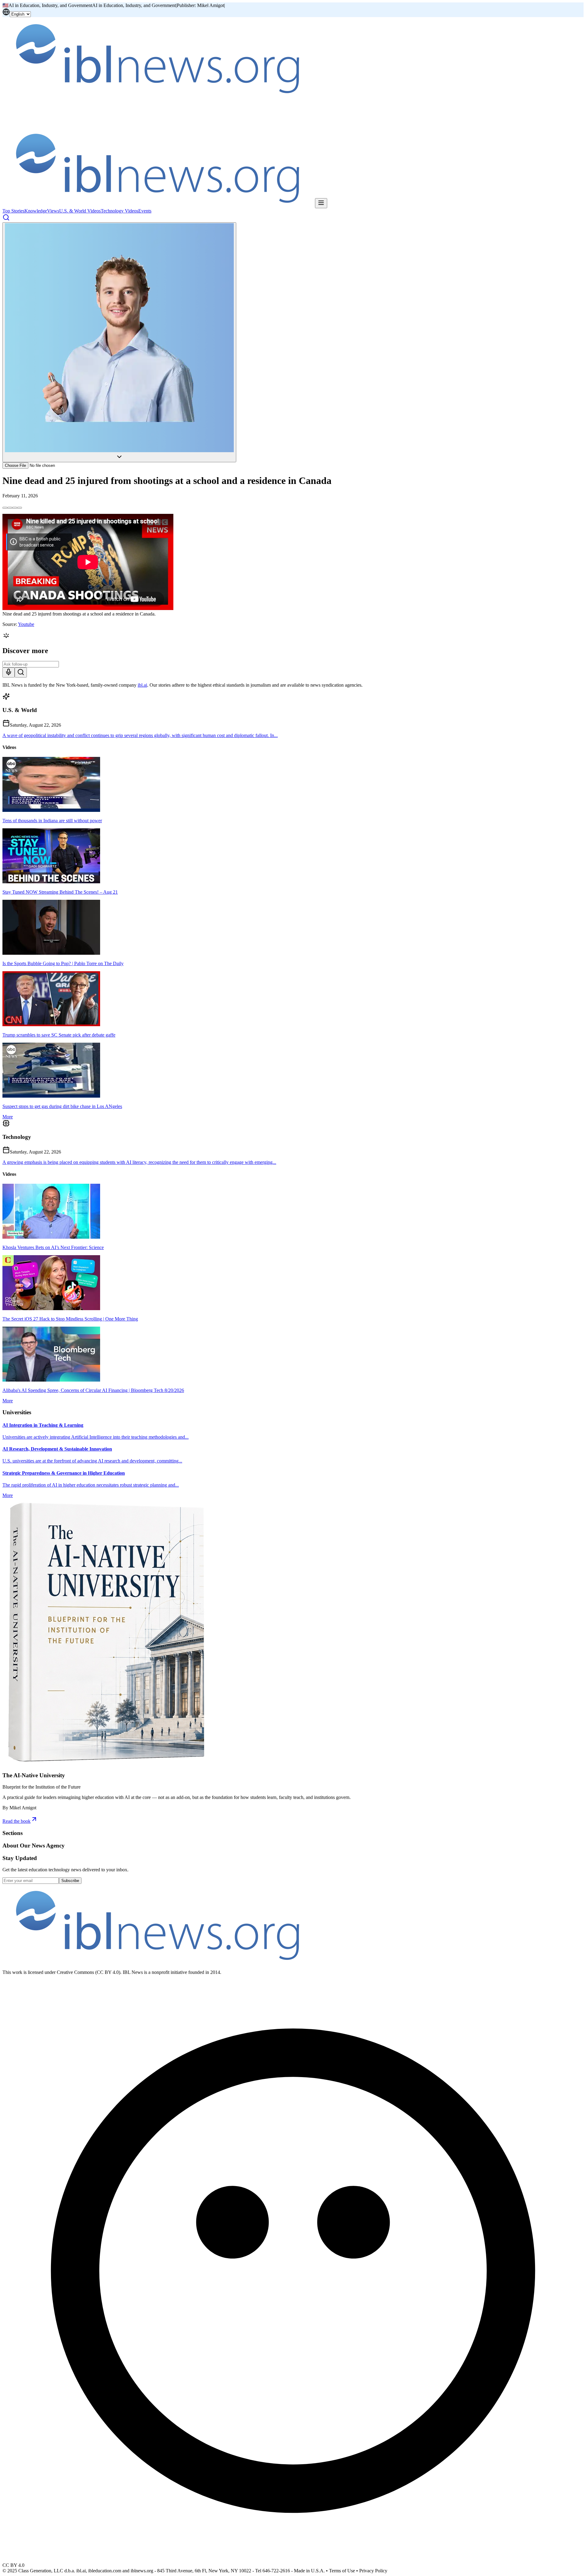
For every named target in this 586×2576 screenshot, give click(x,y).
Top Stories (13, 211)
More (8, 1117)
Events (145, 211)
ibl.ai (142, 685)
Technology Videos (119, 211)
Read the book (16, 1821)
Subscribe (70, 1881)
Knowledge (36, 211)
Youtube (26, 624)
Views (53, 211)
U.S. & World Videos (80, 211)
